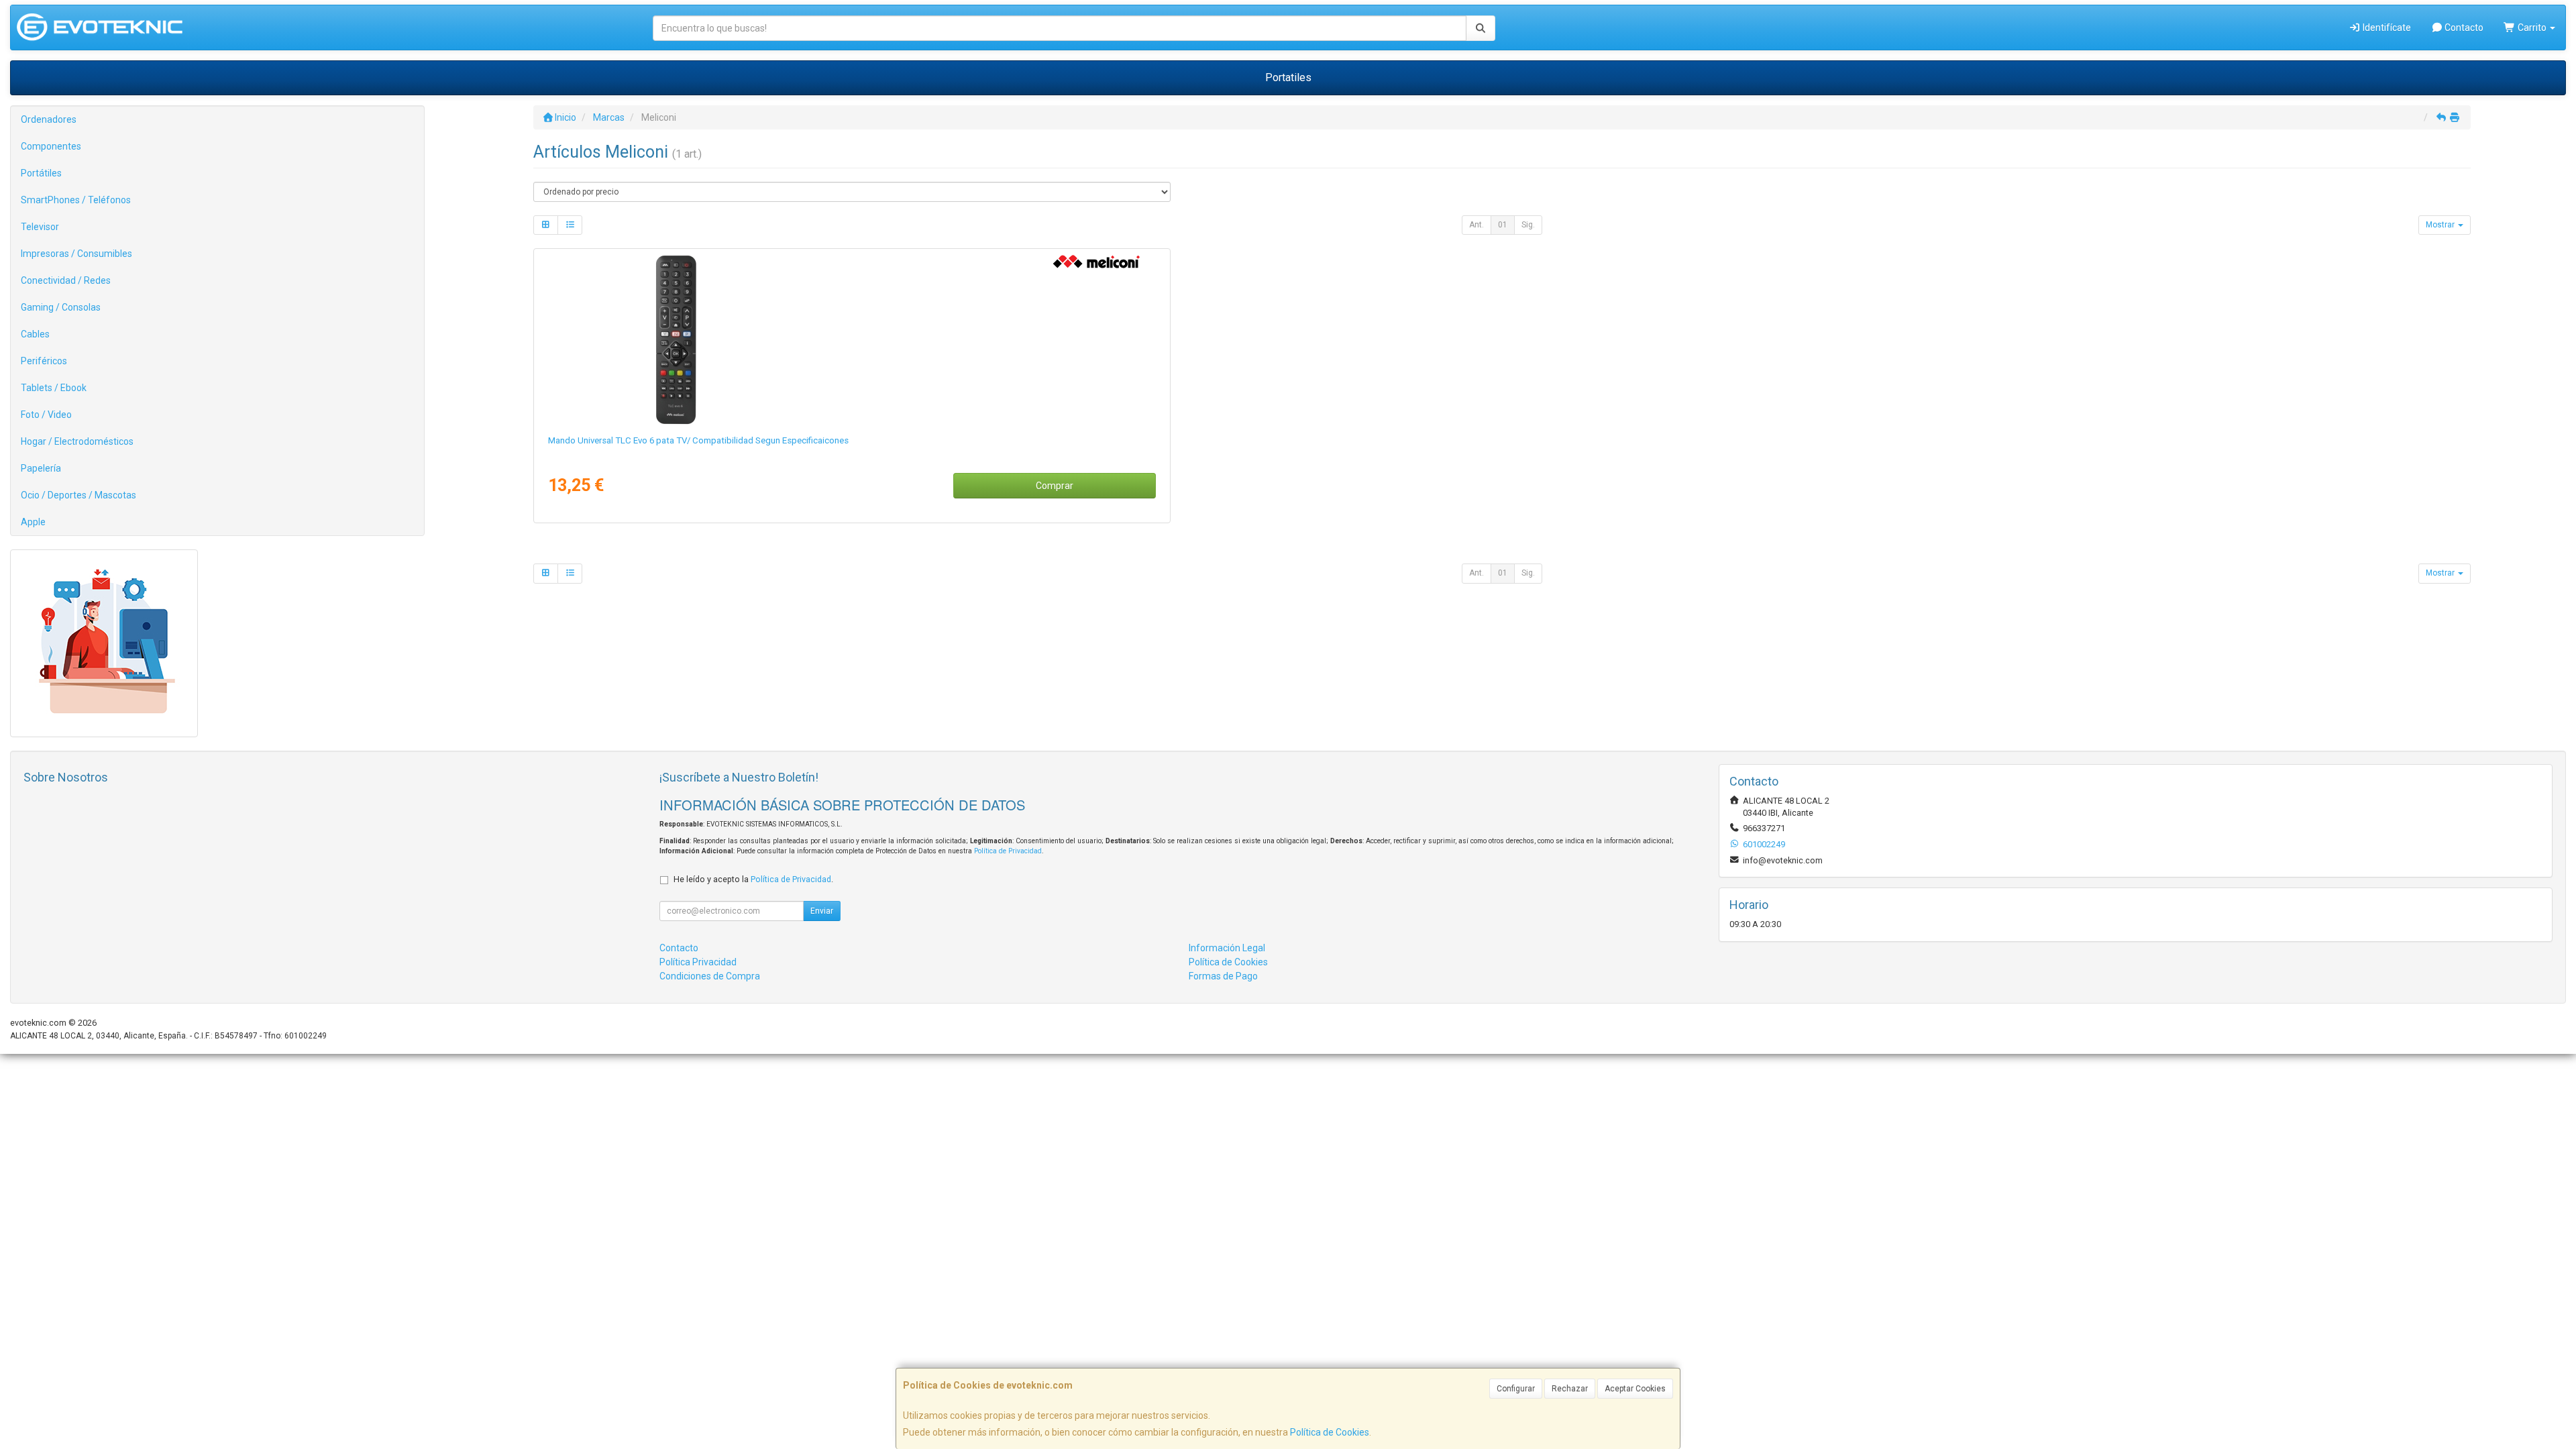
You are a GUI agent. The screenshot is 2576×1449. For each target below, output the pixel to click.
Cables (35, 334)
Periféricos (44, 361)
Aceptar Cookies (1635, 1389)
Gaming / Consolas (61, 307)
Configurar (1516, 1389)
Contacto (2463, 28)
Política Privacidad (698, 962)
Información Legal (1227, 948)
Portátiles (41, 173)
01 (1503, 225)
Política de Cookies (1330, 1432)
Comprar (1055, 486)
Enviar (822, 911)
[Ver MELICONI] (852, 339)
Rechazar (1570, 1389)
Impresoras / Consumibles (76, 254)
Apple (33, 522)
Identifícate (2386, 28)
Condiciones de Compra (710, 976)
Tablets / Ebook (54, 388)
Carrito (2532, 28)
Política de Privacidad (1008, 851)
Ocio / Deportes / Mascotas (78, 495)
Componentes (51, 146)
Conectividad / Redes (66, 280)
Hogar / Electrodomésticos (77, 441)
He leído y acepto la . (753, 879)
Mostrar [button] (2441, 225)
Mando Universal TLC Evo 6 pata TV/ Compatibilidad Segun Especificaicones (698, 440)
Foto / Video (46, 415)
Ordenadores (49, 119)
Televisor (40, 227)
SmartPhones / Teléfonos (76, 200)
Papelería (41, 468)
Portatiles (1288, 77)
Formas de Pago (1223, 976)
